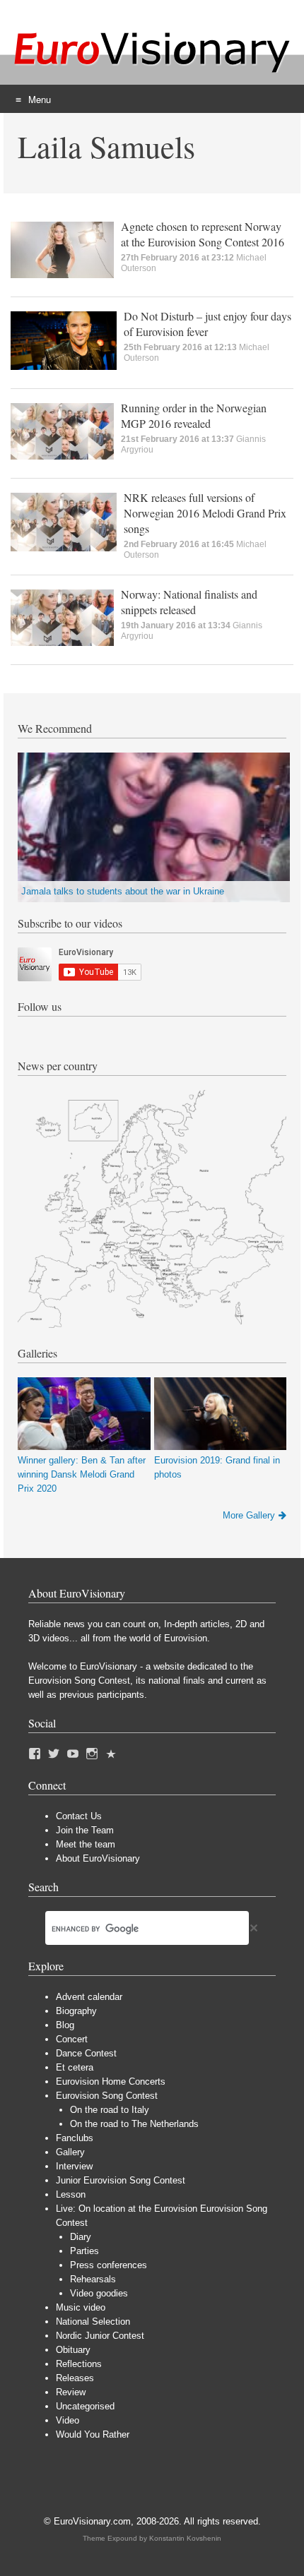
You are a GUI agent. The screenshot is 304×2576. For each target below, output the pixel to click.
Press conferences (109, 2265)
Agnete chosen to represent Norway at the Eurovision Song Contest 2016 (203, 234)
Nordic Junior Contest (100, 2336)
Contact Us (79, 1816)
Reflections (79, 2364)
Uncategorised (85, 2406)
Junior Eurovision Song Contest (121, 2180)
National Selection (93, 2322)
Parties (84, 2251)
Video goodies (99, 2293)
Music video (81, 2307)
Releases (75, 2378)
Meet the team (86, 1844)
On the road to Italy (110, 2110)
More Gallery (249, 1515)
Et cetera (75, 2067)
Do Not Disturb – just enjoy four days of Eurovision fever (207, 324)
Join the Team (85, 1830)
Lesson (71, 2194)
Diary (81, 2237)
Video (68, 2420)
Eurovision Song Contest (107, 2096)
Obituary (73, 2350)
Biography (76, 2011)
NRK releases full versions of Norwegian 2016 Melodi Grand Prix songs (205, 513)
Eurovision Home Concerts (111, 2081)
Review (71, 2392)
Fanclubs (75, 2138)
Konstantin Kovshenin (185, 2538)
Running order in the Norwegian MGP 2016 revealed (194, 415)
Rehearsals (93, 2279)
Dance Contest (86, 2053)
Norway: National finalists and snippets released (189, 602)
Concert (72, 2039)
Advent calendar (89, 1997)
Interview (74, 2166)
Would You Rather (93, 2434)
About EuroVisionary (98, 1858)
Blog (65, 2025)
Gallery (70, 2152)
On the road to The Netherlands (134, 2124)
